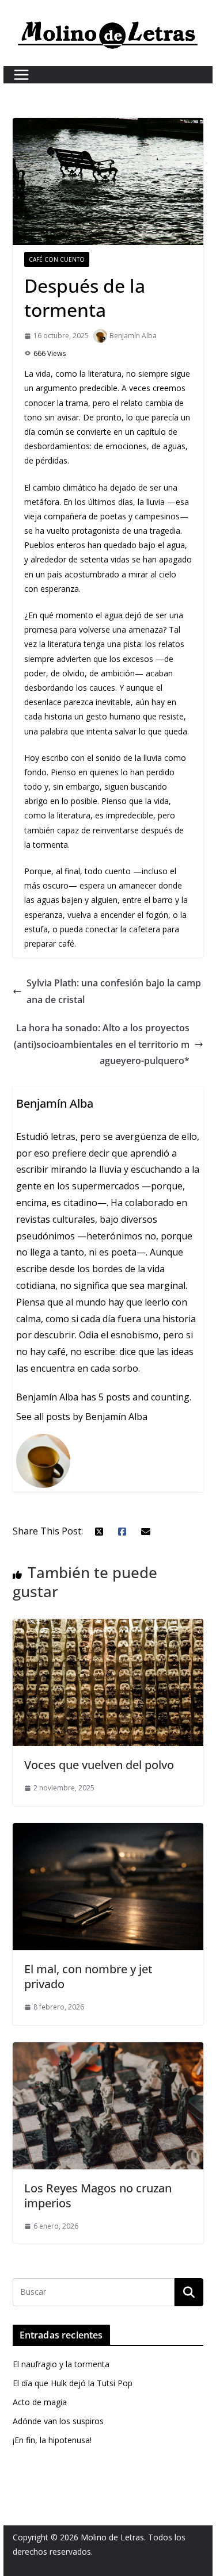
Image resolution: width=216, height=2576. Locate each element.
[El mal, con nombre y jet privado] (108, 1831)
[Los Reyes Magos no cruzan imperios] (108, 2050)
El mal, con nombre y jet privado (88, 1976)
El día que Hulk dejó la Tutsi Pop (73, 2383)
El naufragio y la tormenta (61, 2364)
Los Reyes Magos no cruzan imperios (98, 2196)
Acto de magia (40, 2402)
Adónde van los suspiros (58, 2421)
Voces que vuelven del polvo (99, 1765)
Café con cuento (57, 259)
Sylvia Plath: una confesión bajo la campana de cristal (114, 991)
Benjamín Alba (133, 336)
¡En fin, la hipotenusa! (52, 2440)
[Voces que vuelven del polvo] (108, 1627)
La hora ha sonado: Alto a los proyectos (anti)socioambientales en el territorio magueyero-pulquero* (102, 1044)
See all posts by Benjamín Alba (82, 1417)
